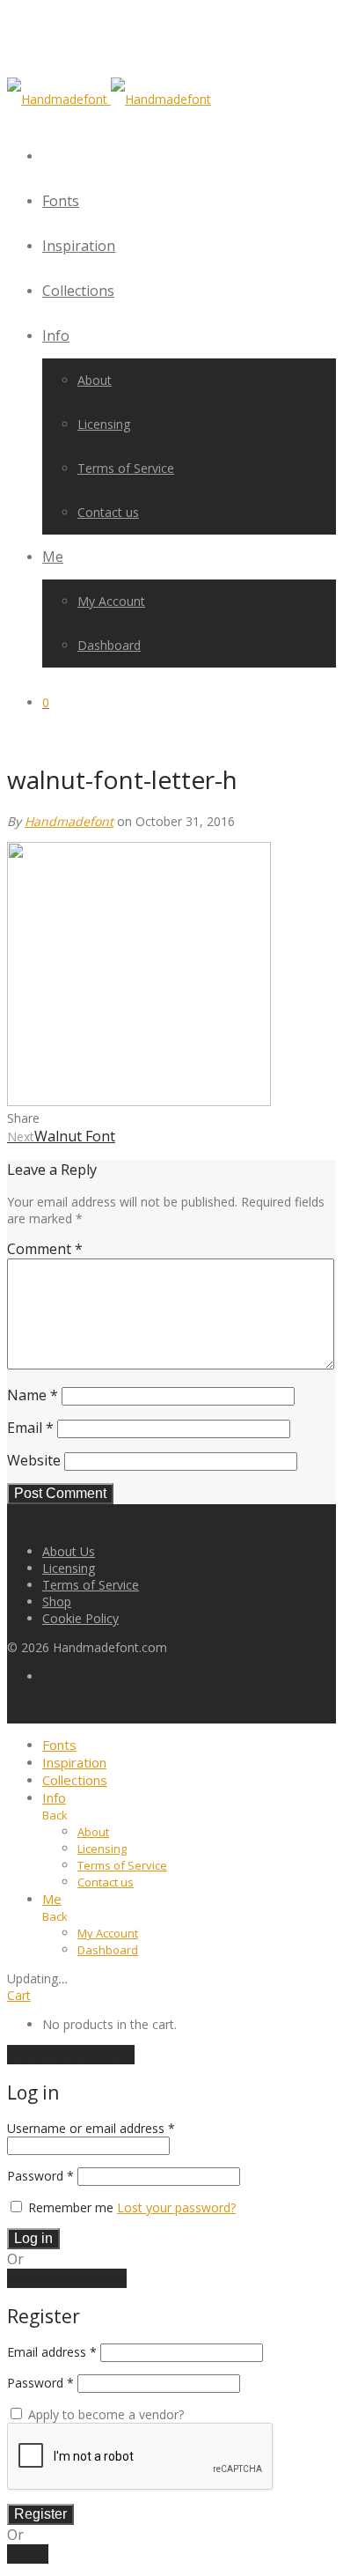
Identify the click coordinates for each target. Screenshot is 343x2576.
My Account (111, 601)
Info (56, 336)
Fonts (61, 201)
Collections (78, 291)
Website (34, 1460)
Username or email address (91, 2128)
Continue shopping (71, 2055)
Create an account (67, 2278)
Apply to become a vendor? (104, 2414)
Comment (45, 1249)
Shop (57, 1602)
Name (33, 1395)
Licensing (104, 424)
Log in (33, 2238)
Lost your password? (176, 2207)
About (95, 380)
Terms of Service (126, 468)
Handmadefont (69, 821)
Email (30, 1428)
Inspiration (79, 246)
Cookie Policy (80, 1618)
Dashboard (109, 645)
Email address (52, 2352)
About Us (69, 1551)
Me (53, 557)
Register (40, 2514)
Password (40, 2176)
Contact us (108, 512)
